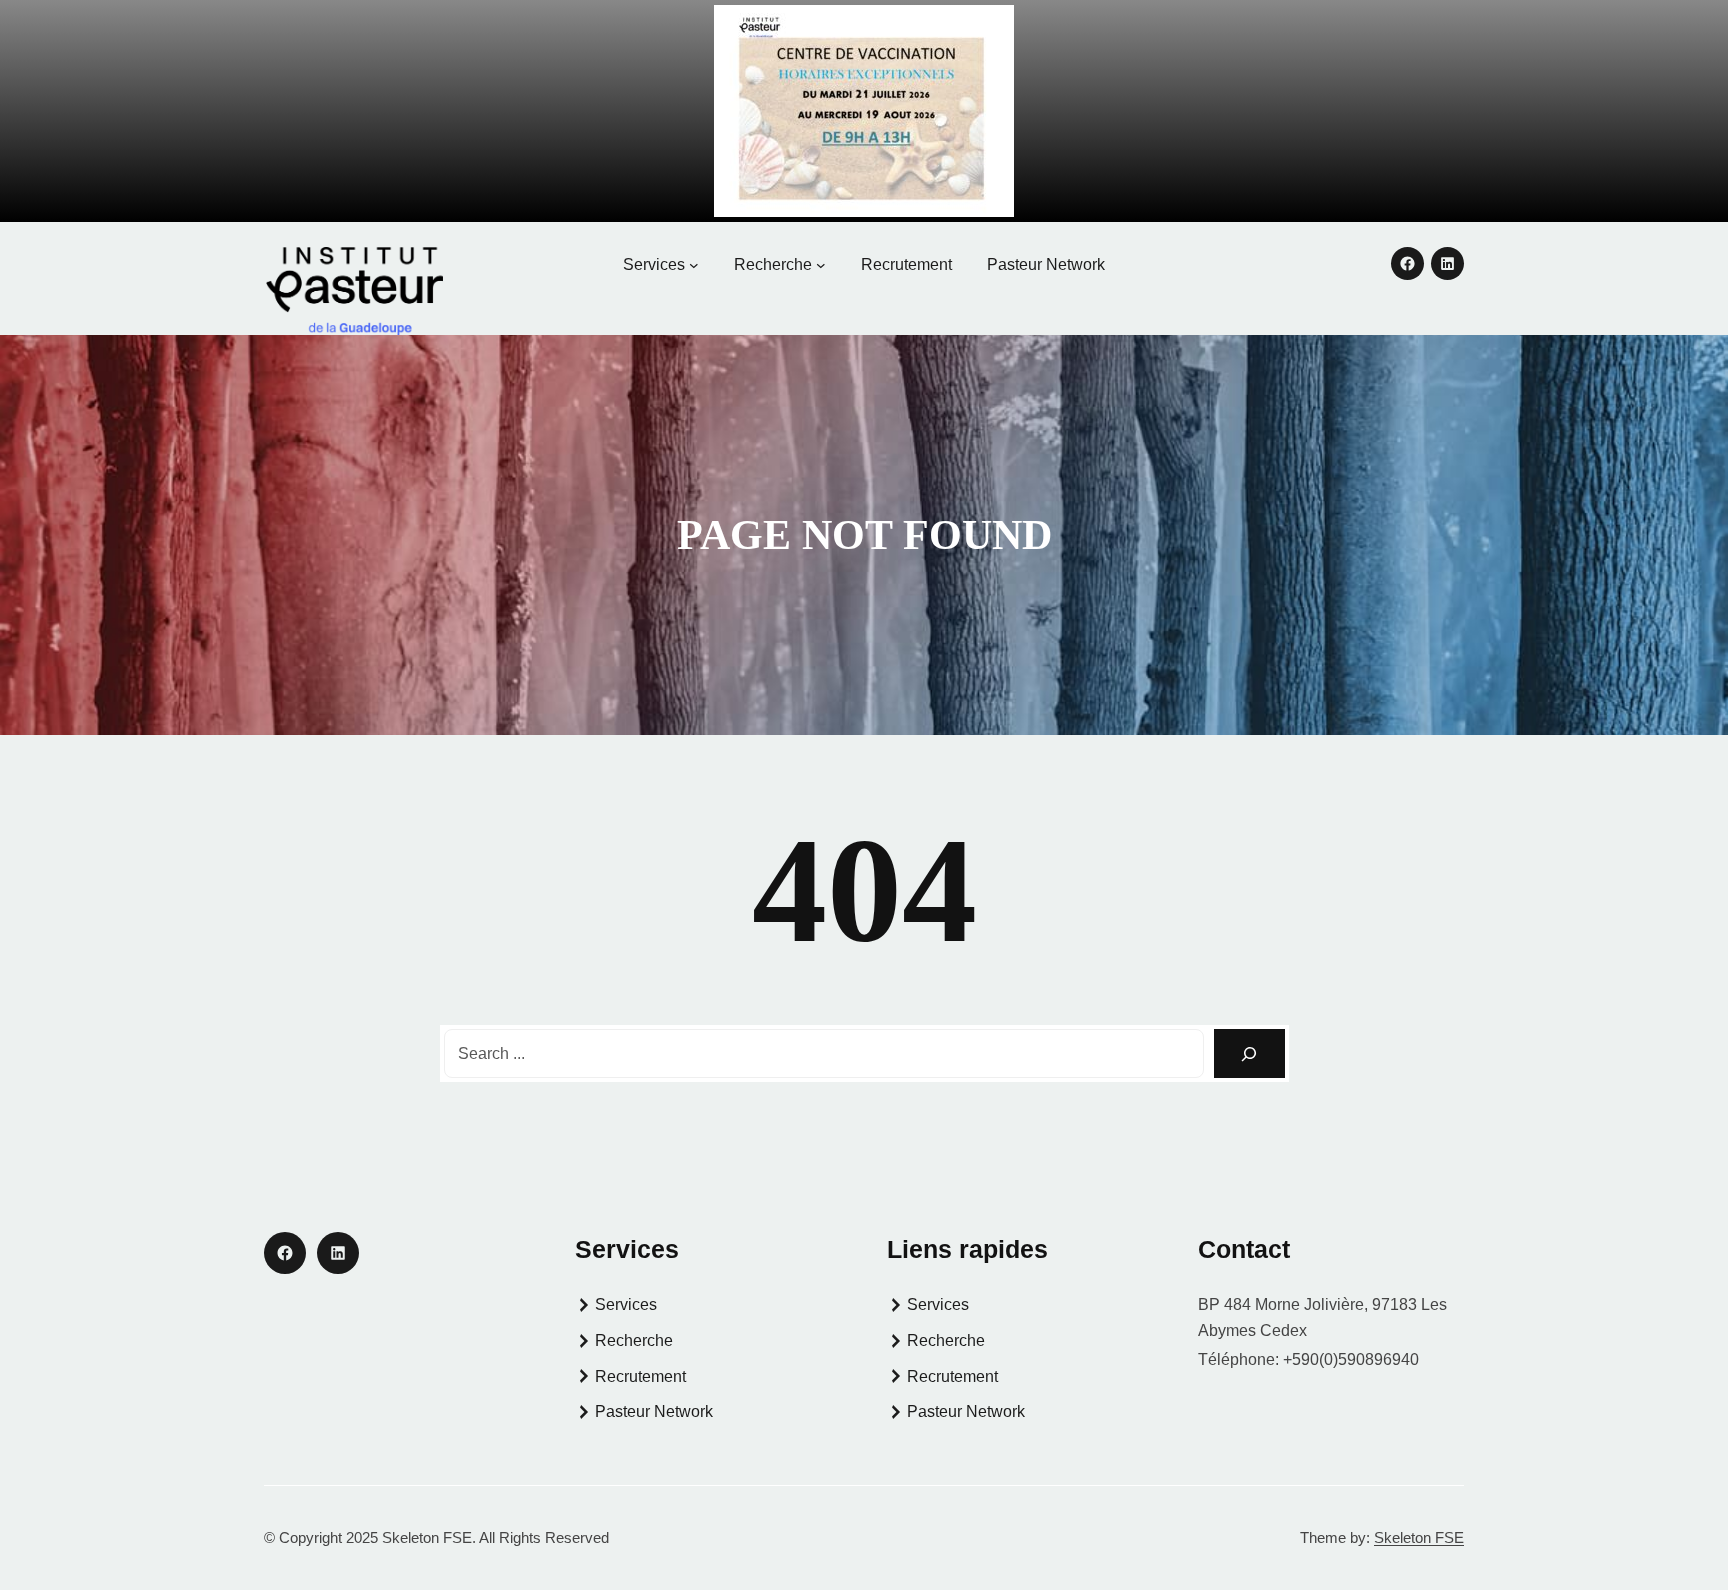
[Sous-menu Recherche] (821, 265)
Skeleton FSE (1419, 1537)
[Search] (1249, 1053)
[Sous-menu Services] (694, 265)
